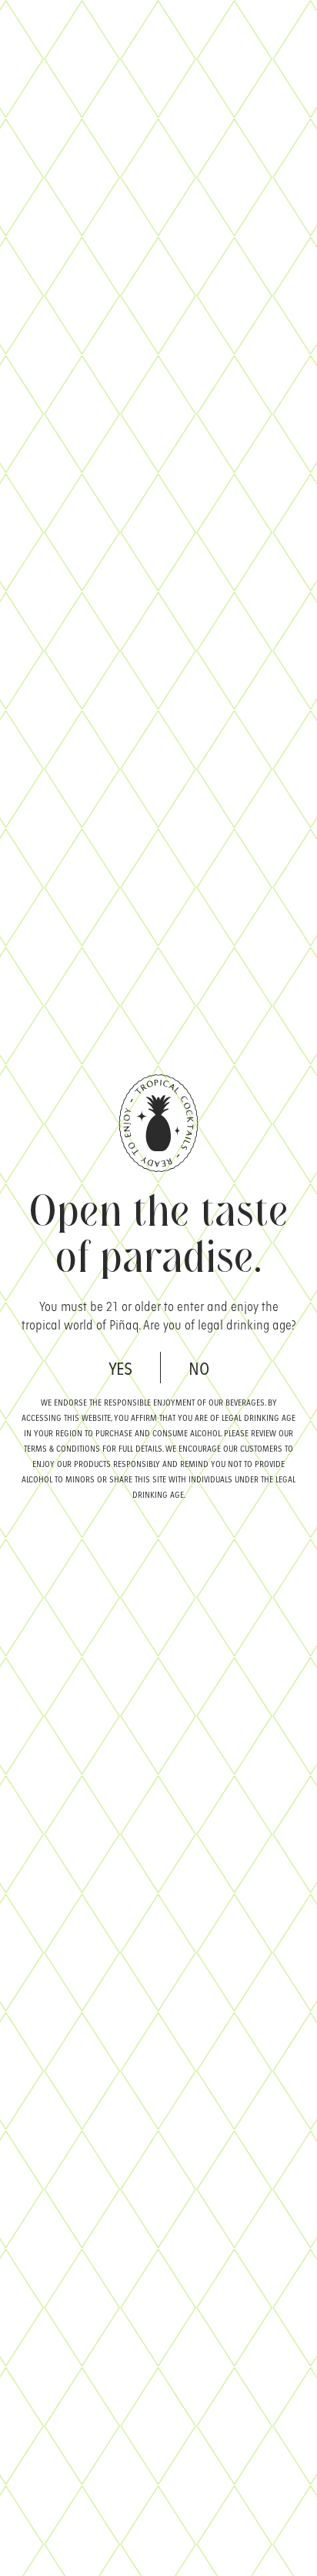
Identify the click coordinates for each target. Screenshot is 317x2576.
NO (199, 1368)
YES (120, 1368)
